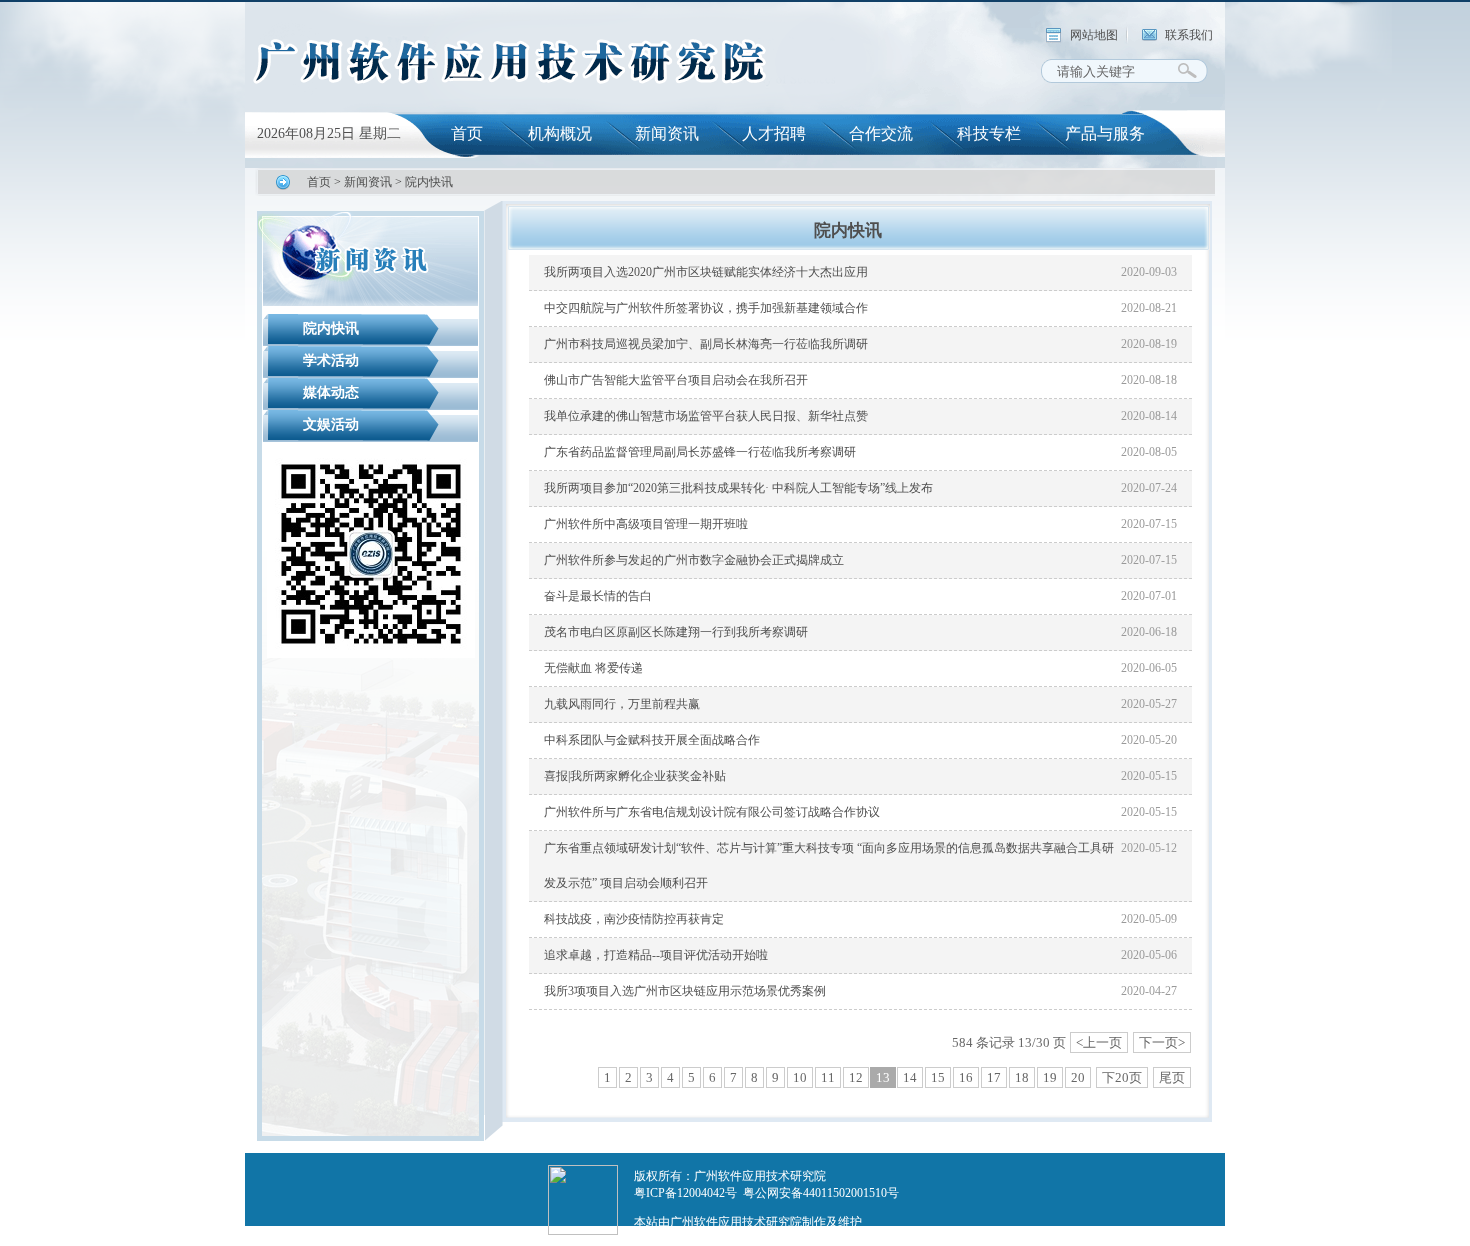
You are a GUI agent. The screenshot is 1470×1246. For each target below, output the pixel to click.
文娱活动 (331, 424)
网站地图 (1094, 35)
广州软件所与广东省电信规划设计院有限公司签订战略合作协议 (712, 812)
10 (800, 1077)
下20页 (1122, 1077)
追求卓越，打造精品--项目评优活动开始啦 (656, 955)
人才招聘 (774, 133)
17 (994, 1077)
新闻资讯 (667, 133)
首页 (467, 133)
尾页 (1172, 1077)
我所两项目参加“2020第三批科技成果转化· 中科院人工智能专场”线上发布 (738, 488)
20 (1078, 1077)
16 (966, 1077)
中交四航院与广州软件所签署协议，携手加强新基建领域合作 (706, 308)
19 (1050, 1077)
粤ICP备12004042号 (685, 1193)
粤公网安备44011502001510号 (821, 1193)
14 (910, 1077)
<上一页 (1099, 1042)
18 (1022, 1077)
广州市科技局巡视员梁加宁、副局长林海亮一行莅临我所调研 (706, 344)
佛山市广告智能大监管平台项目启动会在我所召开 (676, 380)
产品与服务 (1105, 133)
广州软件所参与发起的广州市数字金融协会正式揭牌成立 (694, 560)
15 (938, 1077)
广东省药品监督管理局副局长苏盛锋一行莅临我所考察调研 (700, 452)
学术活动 (331, 360)
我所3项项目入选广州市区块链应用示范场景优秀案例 (685, 991)
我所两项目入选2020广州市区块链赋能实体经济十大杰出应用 (706, 272)
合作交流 (881, 133)
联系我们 (1189, 35)
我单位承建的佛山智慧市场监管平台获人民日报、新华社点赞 (706, 416)
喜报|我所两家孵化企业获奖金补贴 (635, 776)
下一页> (1162, 1042)
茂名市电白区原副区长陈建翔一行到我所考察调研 (676, 632)
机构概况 (560, 133)
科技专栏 (989, 133)
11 (828, 1077)
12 (856, 1077)
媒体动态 (331, 392)
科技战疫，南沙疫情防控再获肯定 (634, 919)
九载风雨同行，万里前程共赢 (622, 704)
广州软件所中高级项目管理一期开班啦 (646, 524)
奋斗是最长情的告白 (598, 596)
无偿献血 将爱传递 (593, 668)
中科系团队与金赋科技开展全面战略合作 (652, 740)
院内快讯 (429, 182)
